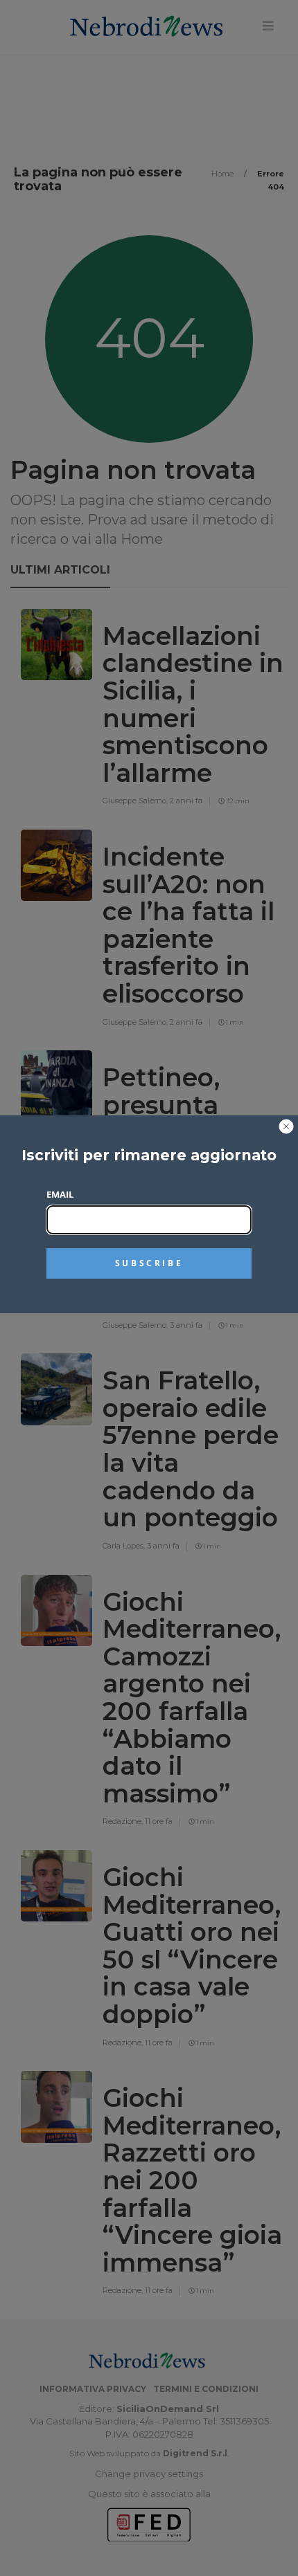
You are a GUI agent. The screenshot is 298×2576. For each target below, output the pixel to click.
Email (60, 1194)
